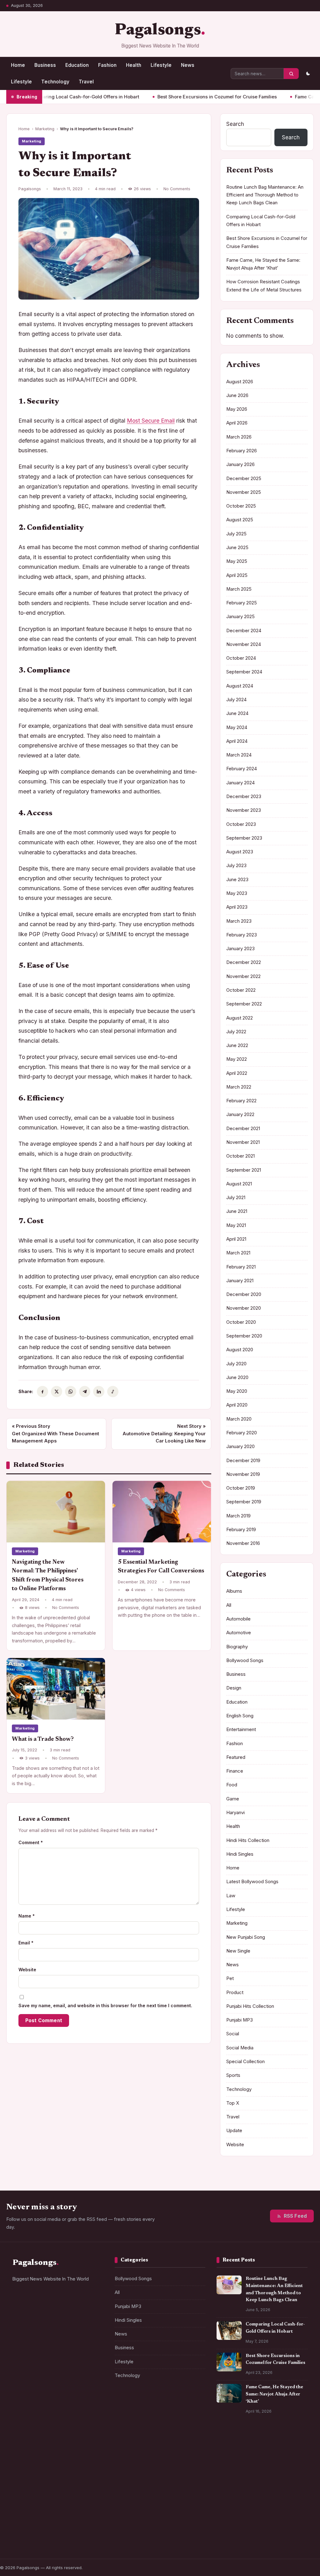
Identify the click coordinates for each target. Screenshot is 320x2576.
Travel (86, 82)
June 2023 (237, 880)
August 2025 (240, 520)
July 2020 (236, 1364)
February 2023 (242, 935)
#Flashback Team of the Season (48, 2542)
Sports (233, 2075)
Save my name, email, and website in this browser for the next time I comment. (105, 2005)
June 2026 (237, 395)
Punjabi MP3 (240, 2020)
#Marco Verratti (84, 2518)
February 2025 (242, 603)
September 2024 (244, 672)
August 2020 (240, 1350)
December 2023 (244, 797)
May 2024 (237, 727)
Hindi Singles (240, 1854)
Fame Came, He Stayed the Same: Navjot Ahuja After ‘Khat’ (274, 2394)
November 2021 (243, 1142)
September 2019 (244, 1502)
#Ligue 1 (58, 2530)
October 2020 (241, 1322)
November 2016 (243, 1543)
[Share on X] (57, 1392)
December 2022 (244, 962)
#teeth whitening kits (37, 2518)
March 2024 (239, 755)
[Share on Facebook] (42, 1392)
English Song (240, 1716)
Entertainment (241, 1730)
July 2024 (236, 700)
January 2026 (240, 464)
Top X (233, 2103)
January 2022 (240, 1114)
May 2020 (237, 1391)
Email (26, 1943)
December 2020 (244, 1294)
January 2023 (240, 949)
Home (18, 65)
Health (134, 65)
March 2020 (239, 1419)
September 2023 (244, 838)
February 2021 (241, 1267)
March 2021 (238, 1253)
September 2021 (244, 1170)
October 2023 (241, 824)
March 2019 (238, 1516)
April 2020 (237, 1405)
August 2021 (239, 1184)
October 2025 (241, 506)
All (229, 1605)
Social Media (240, 2048)
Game (233, 1799)
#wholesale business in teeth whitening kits (56, 2478)
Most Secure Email (151, 421)
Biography (237, 1647)
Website (27, 1970)
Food (232, 1785)
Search (235, 124)
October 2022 (241, 990)
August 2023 (240, 852)
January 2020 (240, 1447)
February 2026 (242, 451)
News (188, 65)
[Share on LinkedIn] (99, 1392)
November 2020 (244, 1308)
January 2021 (240, 1281)
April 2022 (237, 1073)
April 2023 (237, 907)
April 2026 (237, 423)
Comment (31, 1842)
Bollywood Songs (245, 1660)
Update (234, 2131)
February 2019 (241, 1530)
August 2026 (240, 382)
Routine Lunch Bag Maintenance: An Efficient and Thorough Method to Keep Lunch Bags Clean (265, 195)
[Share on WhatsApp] (71, 1392)
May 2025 (237, 561)
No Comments (177, 189)
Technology (55, 82)
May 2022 (237, 1059)
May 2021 (236, 1225)
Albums (234, 1591)
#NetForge (81, 2450)
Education (77, 65)
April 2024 (237, 741)
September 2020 (244, 1336)
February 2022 (241, 1101)
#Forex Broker (65, 2463)
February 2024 (242, 769)
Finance (235, 1771)
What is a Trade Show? (43, 1739)
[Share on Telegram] (85, 1392)
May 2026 (237, 409)
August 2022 (240, 1018)
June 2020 (237, 1377)
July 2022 (236, 1032)
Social (233, 2034)
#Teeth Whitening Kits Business (48, 2493)
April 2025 (237, 575)
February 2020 (242, 1433)
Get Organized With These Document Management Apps (55, 1434)
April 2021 (236, 1239)
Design (234, 1688)
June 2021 (237, 1211)
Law (231, 1896)
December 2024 (244, 631)
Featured (236, 1757)
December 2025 (244, 479)
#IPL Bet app (29, 2463)
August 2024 (240, 686)
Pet (230, 1978)
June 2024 (237, 713)
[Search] (291, 74)
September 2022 (244, 1004)
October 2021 (240, 1156)
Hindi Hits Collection (248, 1840)
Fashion (107, 65)
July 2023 (236, 866)
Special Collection (245, 2062)
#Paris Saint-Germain (38, 2450)
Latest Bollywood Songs (252, 1882)
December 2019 (243, 1461)
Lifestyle (161, 65)
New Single (238, 1951)
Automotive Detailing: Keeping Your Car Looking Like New (164, 1434)
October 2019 (241, 1488)
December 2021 (243, 1129)
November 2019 (243, 1474)
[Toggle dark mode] (308, 74)
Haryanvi (235, 1813)
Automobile (238, 1619)
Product (235, 1993)
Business (45, 65)
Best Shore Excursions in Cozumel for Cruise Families (174, 97)
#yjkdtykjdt (28, 2530)
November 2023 (244, 810)
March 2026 (239, 437)
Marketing (45, 129)
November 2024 (244, 644)
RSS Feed (295, 2216)
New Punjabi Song (246, 1937)
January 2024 (240, 783)
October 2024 (241, 658)
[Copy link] (113, 1392)
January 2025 (240, 617)
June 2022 (237, 1045)
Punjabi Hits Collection (250, 2006)
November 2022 (243, 976)
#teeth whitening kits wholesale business (57, 2505)
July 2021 (236, 1198)
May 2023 (237, 893)
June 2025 (237, 548)
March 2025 (239, 589)
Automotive (239, 1633)
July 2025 (236, 534)
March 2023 (239, 921)
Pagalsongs (158, 31)
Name (27, 1916)
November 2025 (244, 492)
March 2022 (239, 1087)
